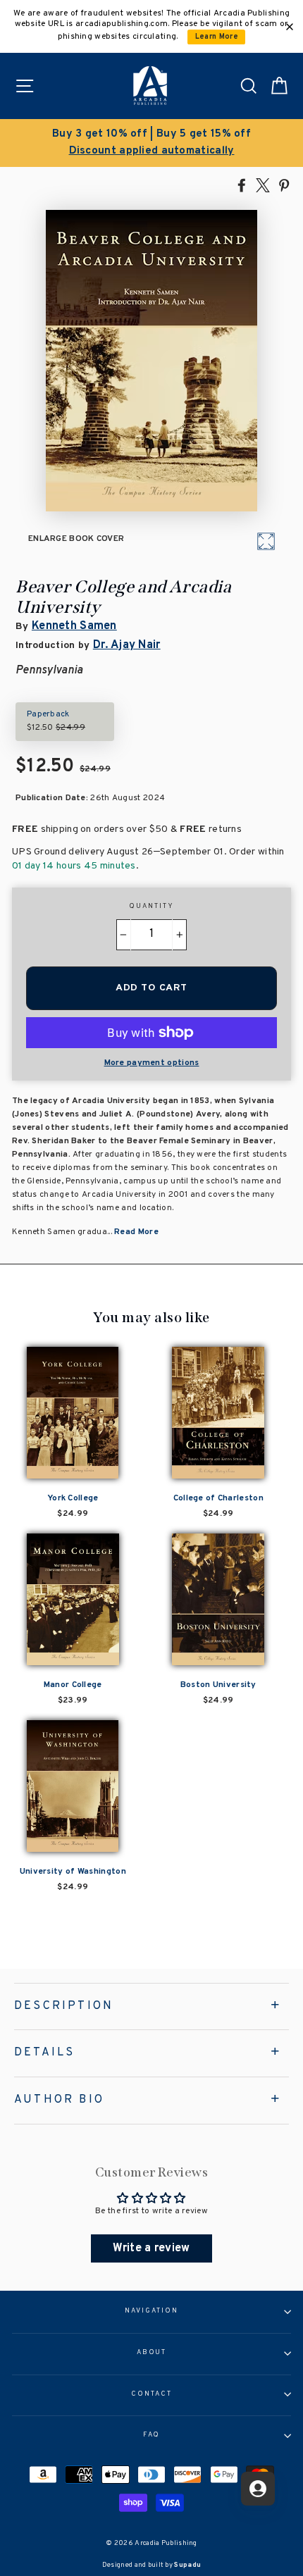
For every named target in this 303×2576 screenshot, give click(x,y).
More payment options (152, 1063)
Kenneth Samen (74, 626)
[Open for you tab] (258, 2489)
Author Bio (59, 2100)
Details (44, 2053)
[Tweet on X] (263, 185)
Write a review (151, 2248)
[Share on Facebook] (242, 185)
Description (64, 2006)
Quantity (151, 907)
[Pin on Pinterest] (284, 185)
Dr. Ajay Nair (127, 645)
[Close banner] (290, 27)
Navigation (151, 2311)
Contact (151, 2394)
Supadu (187, 2565)
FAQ (152, 2435)
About (152, 2353)
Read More (136, 1232)
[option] (151, 143)
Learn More (217, 37)
